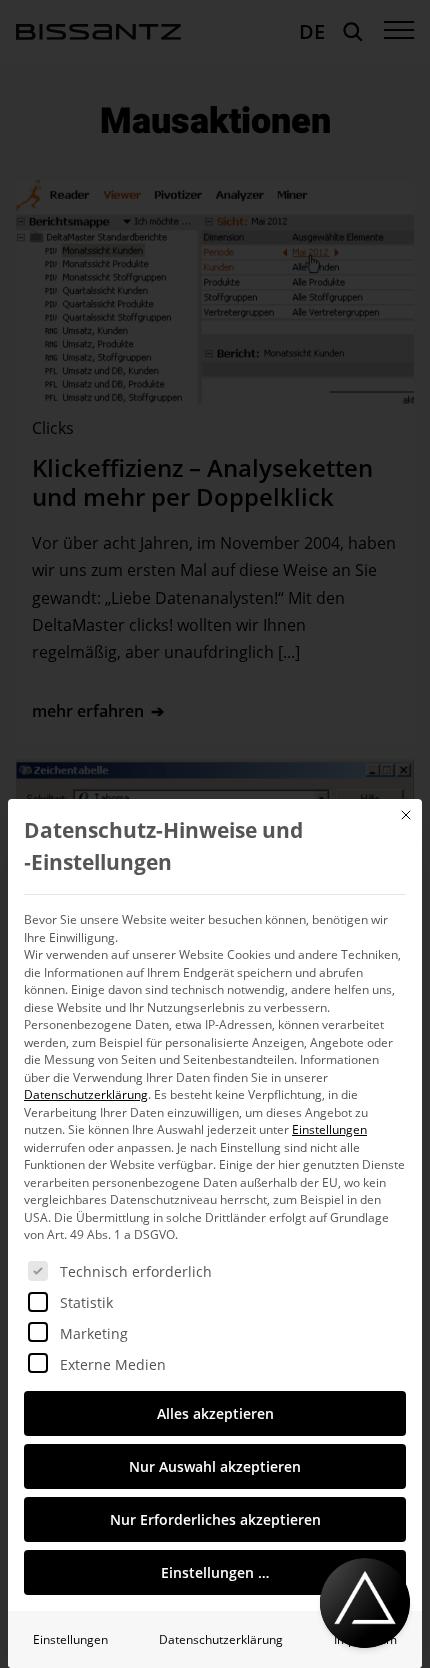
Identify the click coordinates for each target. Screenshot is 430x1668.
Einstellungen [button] (329, 1129)
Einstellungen (70, 1639)
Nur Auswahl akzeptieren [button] (215, 1466)
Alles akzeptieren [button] (215, 1413)
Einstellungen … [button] (215, 1572)
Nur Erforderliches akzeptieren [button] (215, 1519)
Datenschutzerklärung (86, 1094)
